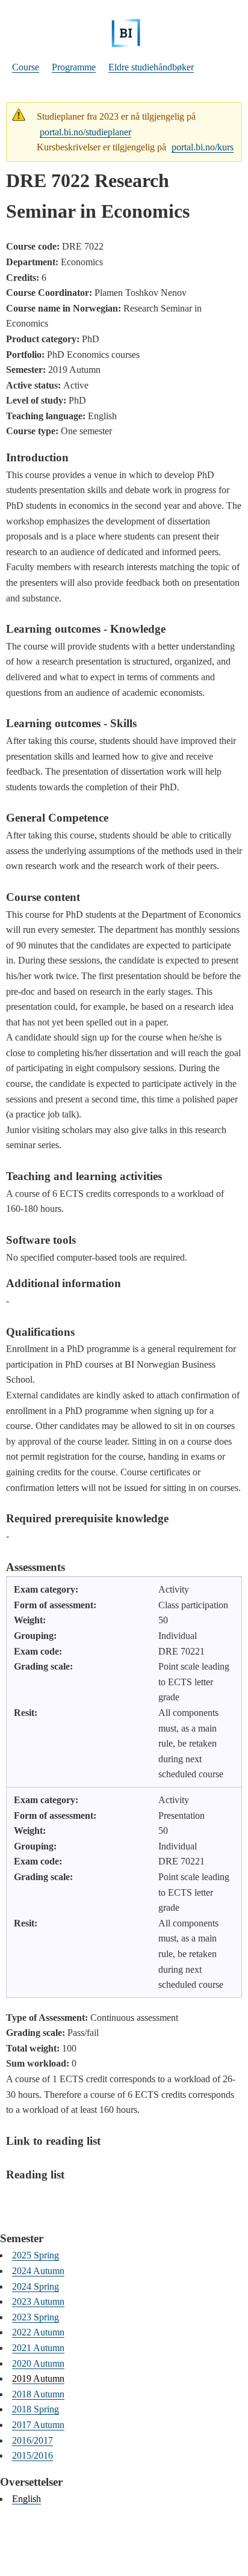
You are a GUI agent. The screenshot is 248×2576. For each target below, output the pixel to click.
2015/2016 (33, 2455)
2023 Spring (36, 2317)
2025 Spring (36, 2255)
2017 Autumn (38, 2425)
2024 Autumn (38, 2271)
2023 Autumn (38, 2301)
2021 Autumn (38, 2348)
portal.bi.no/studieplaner (85, 132)
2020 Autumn (38, 2363)
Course (26, 67)
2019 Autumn (38, 2378)
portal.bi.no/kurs (203, 147)
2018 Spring (36, 2409)
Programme (74, 67)
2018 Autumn (38, 2394)
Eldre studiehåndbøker (151, 67)
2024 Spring (36, 2286)
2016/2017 (33, 2440)
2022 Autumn (38, 2332)
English (26, 2499)
